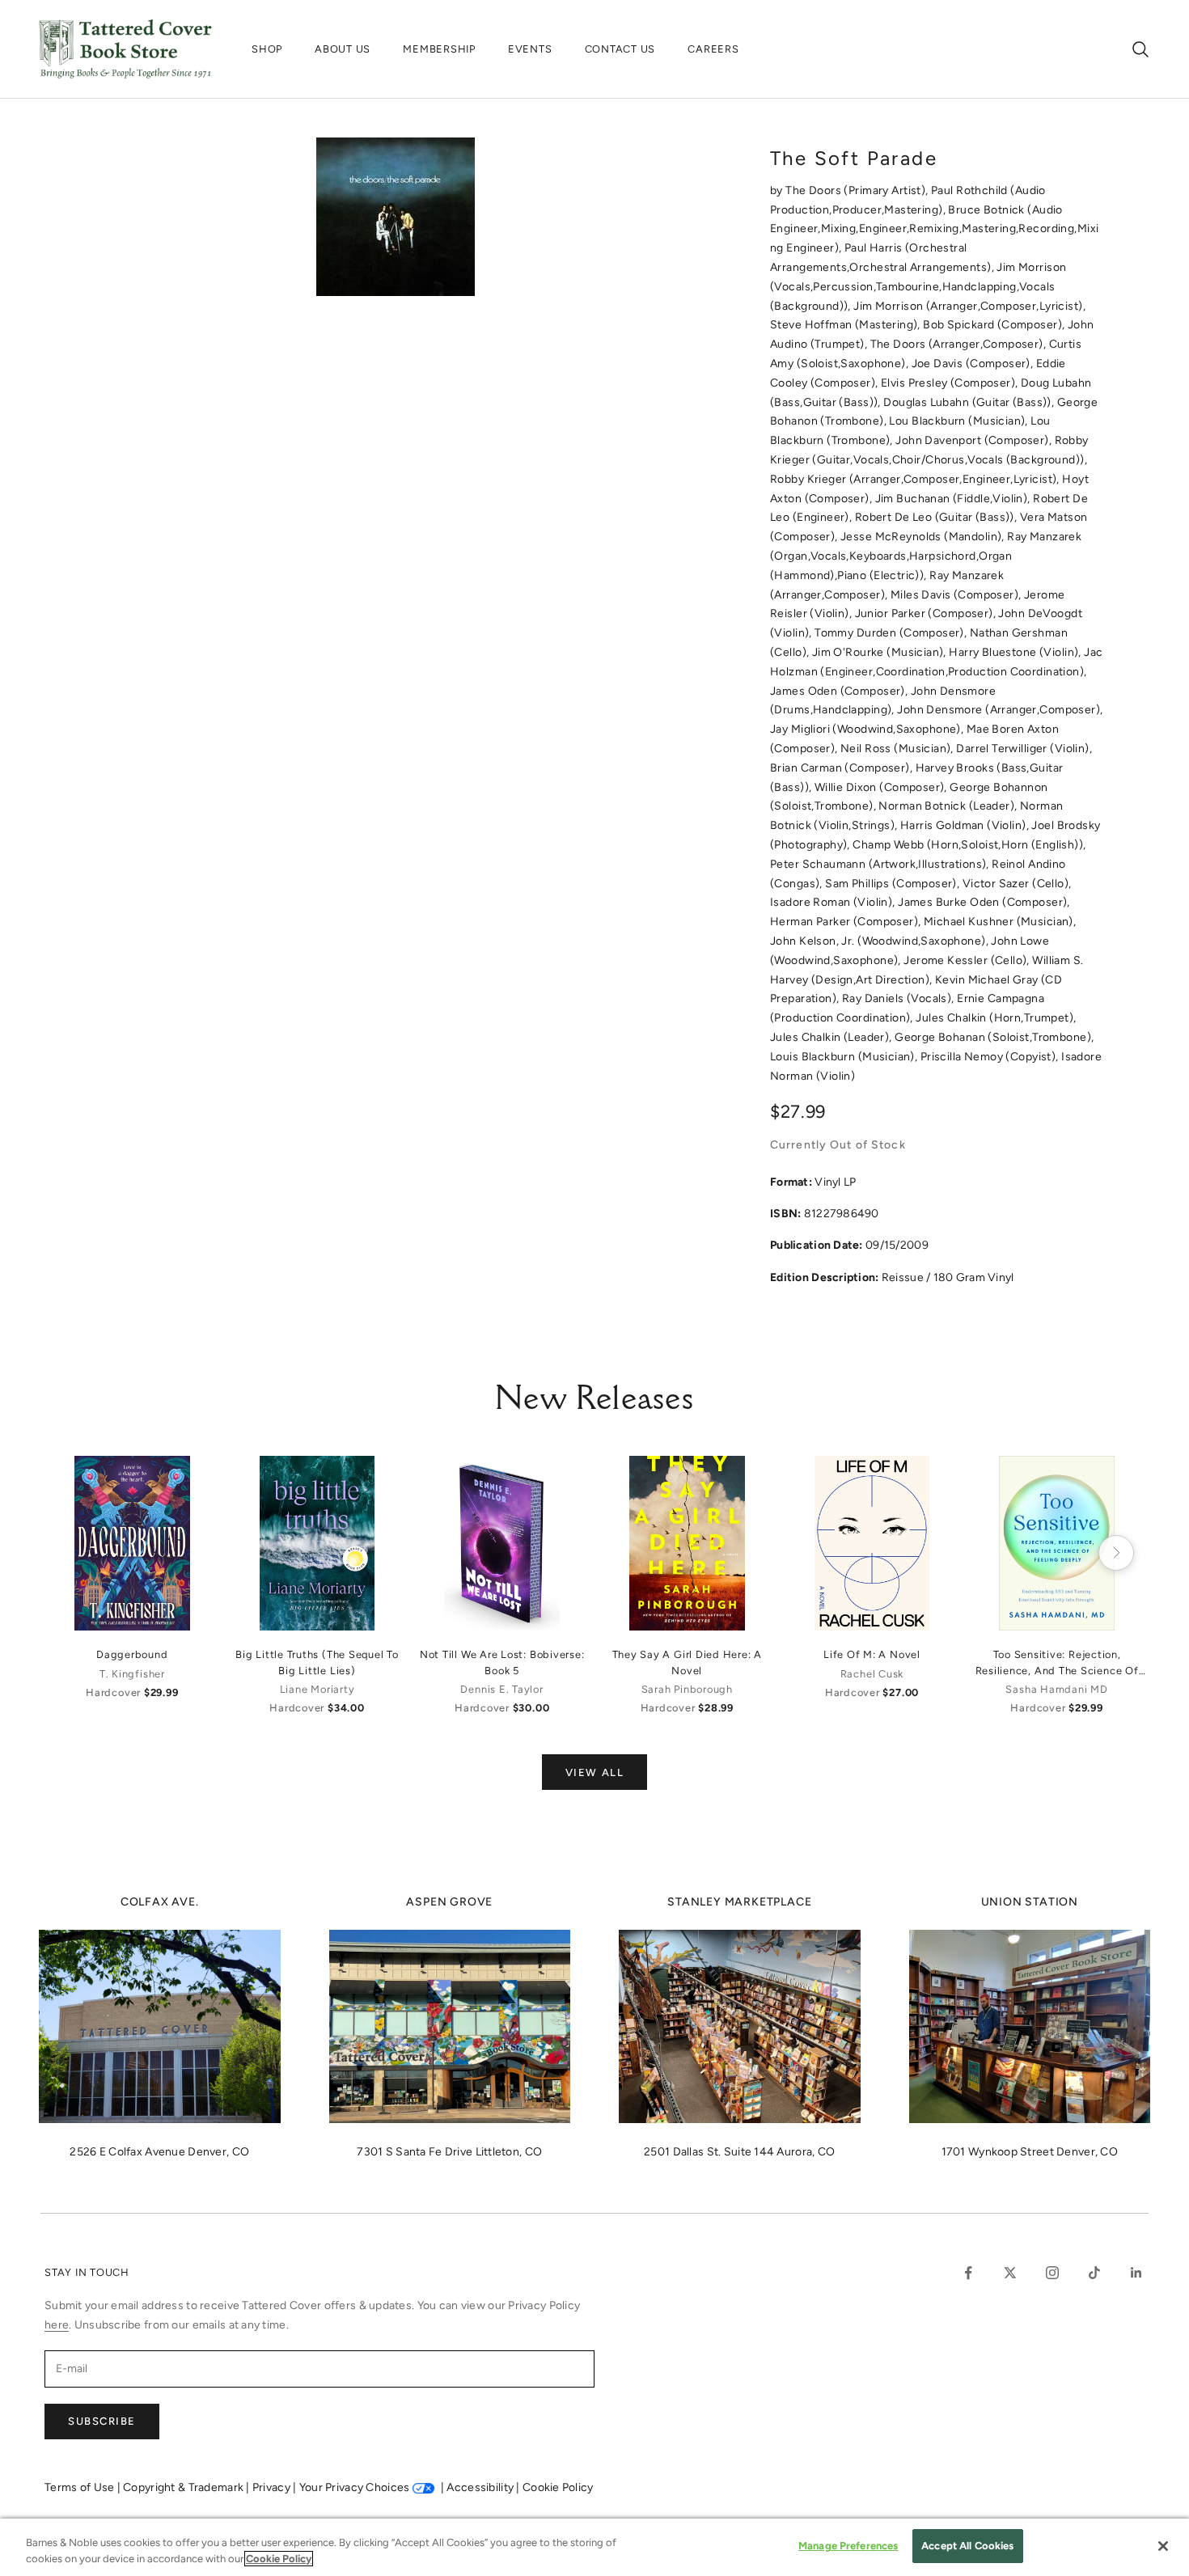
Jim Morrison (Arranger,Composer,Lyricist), (969, 306)
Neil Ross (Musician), (898, 749)
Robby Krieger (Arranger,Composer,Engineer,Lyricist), (916, 479)
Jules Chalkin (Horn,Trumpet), (996, 1018)
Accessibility (481, 2487)
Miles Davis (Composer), (957, 595)
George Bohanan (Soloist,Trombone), (994, 1037)
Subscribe (102, 2421)
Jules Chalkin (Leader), (832, 1037)
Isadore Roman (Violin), (834, 902)
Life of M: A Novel (872, 1654)
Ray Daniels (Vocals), (899, 998)
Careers (713, 49)
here (57, 2325)
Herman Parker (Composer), (847, 922)
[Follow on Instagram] (1052, 2273)
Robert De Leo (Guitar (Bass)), (937, 517)
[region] (594, 2547)
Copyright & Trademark (184, 2487)
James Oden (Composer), (840, 691)
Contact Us (620, 49)
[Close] (1163, 2546)
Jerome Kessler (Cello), (968, 960)
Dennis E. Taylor (501, 1689)
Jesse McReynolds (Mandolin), (924, 537)
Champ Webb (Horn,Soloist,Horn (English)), (969, 845)
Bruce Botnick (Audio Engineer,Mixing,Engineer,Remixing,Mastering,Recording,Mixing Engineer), (934, 229)
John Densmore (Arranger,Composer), (1000, 710)
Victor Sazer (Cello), (1017, 884)
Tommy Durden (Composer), (892, 633)
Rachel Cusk (872, 1674)
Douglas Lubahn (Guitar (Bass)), (970, 402)
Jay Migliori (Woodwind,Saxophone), (868, 729)
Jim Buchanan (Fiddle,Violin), (954, 499)
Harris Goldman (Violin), (966, 825)
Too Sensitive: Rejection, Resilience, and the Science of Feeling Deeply (1057, 1663)
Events (530, 49)
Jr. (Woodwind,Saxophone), (916, 941)
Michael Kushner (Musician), (1000, 922)
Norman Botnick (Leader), (949, 806)
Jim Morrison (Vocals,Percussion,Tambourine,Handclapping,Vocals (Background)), (918, 287)
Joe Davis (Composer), (974, 364)
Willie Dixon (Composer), (882, 787)
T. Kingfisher (132, 1674)
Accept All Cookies (967, 2546)
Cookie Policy (558, 2487)
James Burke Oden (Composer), (984, 902)
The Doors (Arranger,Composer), (960, 344)
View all (594, 1772)
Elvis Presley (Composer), (951, 383)
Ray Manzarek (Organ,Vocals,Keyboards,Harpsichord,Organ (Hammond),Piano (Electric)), (926, 556)
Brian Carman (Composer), (843, 768)
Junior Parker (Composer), (927, 613)
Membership (439, 49)
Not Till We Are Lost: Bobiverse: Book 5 (502, 1662)
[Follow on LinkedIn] (1136, 2273)
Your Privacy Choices (355, 2487)
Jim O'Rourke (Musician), (881, 652)
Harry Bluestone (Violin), (1016, 652)
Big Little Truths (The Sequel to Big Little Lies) (317, 1662)
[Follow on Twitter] (1010, 2273)
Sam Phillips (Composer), (894, 884)
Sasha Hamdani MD (1056, 1689)
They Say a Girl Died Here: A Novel (688, 1662)
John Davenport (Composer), (975, 440)
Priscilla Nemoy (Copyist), (991, 1057)
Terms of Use (81, 2487)
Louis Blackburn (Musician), (845, 1057)
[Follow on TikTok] (1094, 2273)
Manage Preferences (848, 2546)
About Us (343, 49)
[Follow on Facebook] (968, 2273)
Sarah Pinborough (687, 1689)
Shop (267, 49)
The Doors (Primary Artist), (858, 190)
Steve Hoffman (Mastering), (846, 325)
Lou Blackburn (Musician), (960, 421)
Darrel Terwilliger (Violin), (1024, 749)
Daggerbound (132, 1654)
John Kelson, (806, 941)
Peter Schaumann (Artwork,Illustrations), (881, 864)
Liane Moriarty (317, 1689)
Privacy (273, 2487)
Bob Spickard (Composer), (995, 325)
